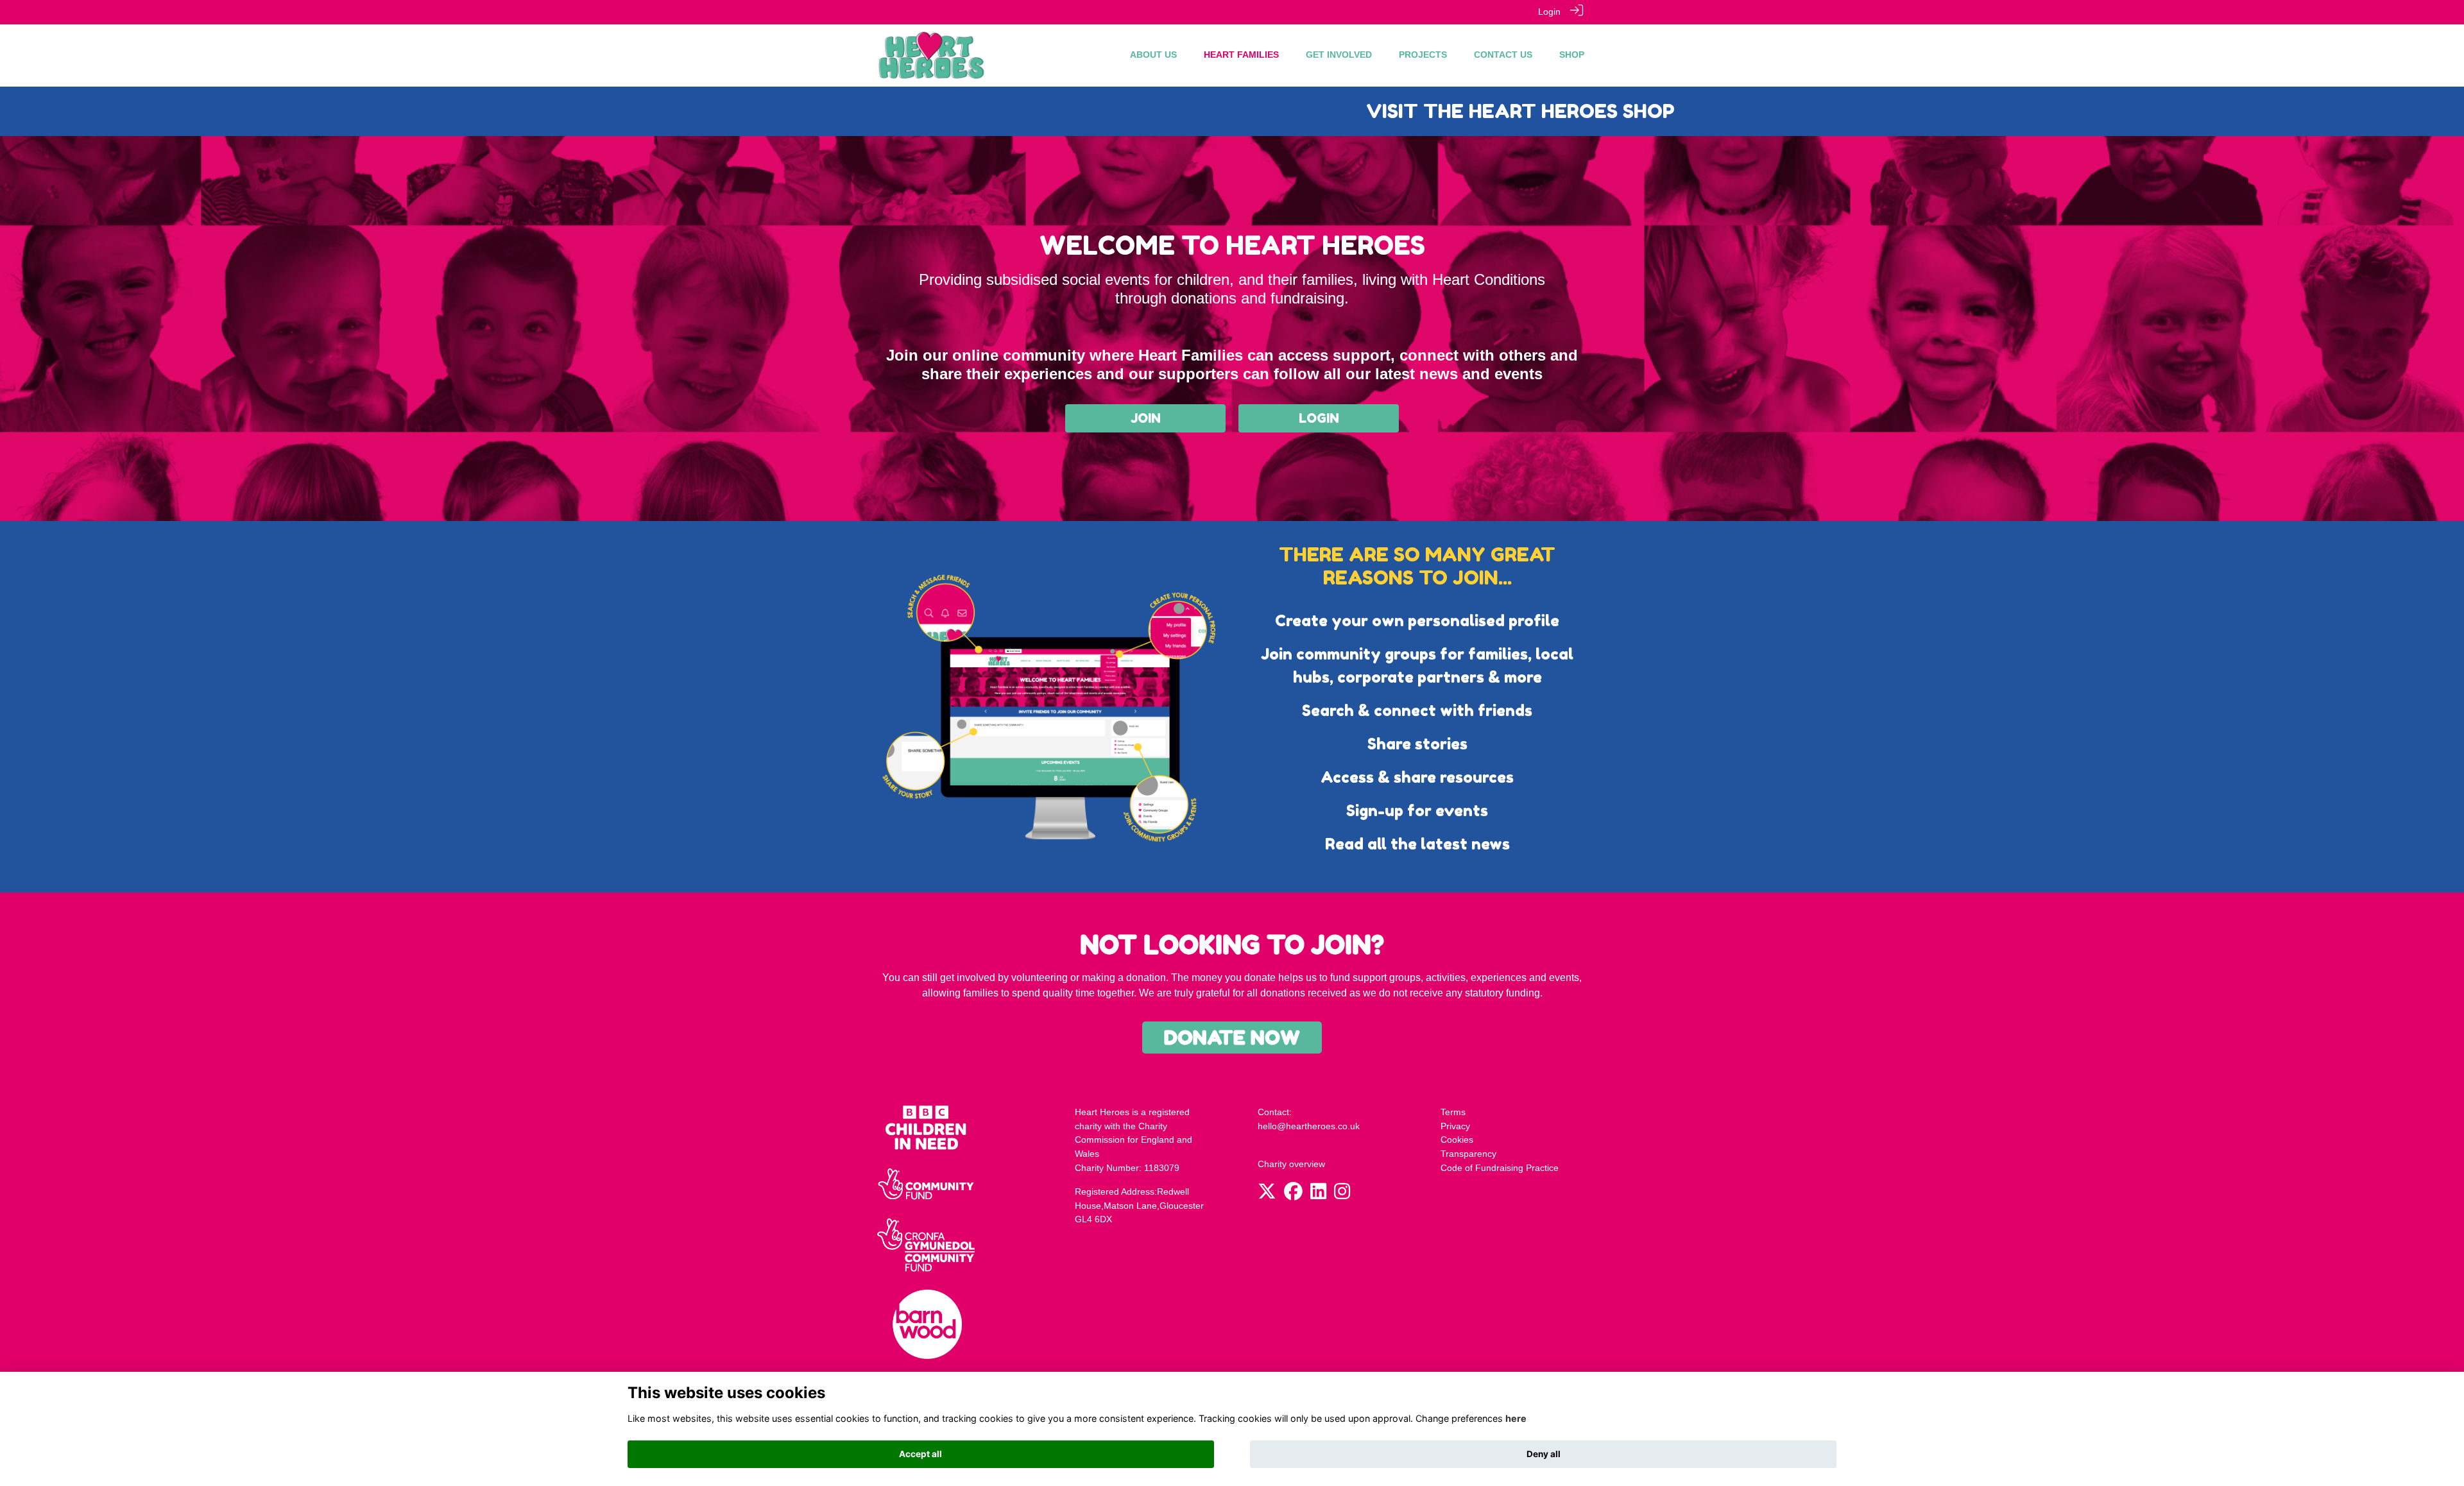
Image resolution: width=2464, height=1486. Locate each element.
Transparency (1468, 1154)
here (1516, 1418)
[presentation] (504, 116)
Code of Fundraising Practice (1500, 1168)
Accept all (920, 1454)
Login (1549, 12)
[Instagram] (1342, 1195)
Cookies (1457, 1140)
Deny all (1544, 1454)
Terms (1453, 1112)
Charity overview (1291, 1164)
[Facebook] (1293, 1195)
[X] (1267, 1195)
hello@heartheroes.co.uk (1309, 1126)
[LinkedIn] (1318, 1195)
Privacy (1455, 1126)
